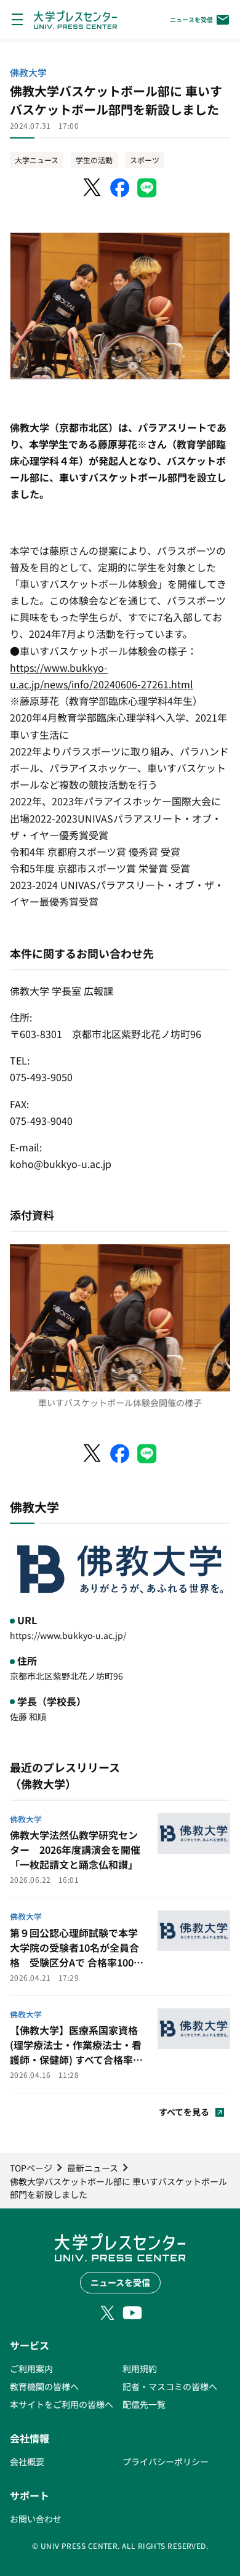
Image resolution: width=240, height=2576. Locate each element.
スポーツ (145, 160)
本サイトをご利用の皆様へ (62, 2404)
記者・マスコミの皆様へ (170, 2386)
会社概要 (27, 2461)
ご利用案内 (31, 2369)
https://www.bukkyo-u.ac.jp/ (68, 1635)
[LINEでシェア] (147, 188)
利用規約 (140, 2369)
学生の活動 (94, 160)
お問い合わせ (36, 2519)
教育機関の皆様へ (44, 2386)
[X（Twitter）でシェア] (93, 188)
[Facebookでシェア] (120, 188)
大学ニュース (37, 160)
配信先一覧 (144, 2404)
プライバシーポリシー (166, 2461)
